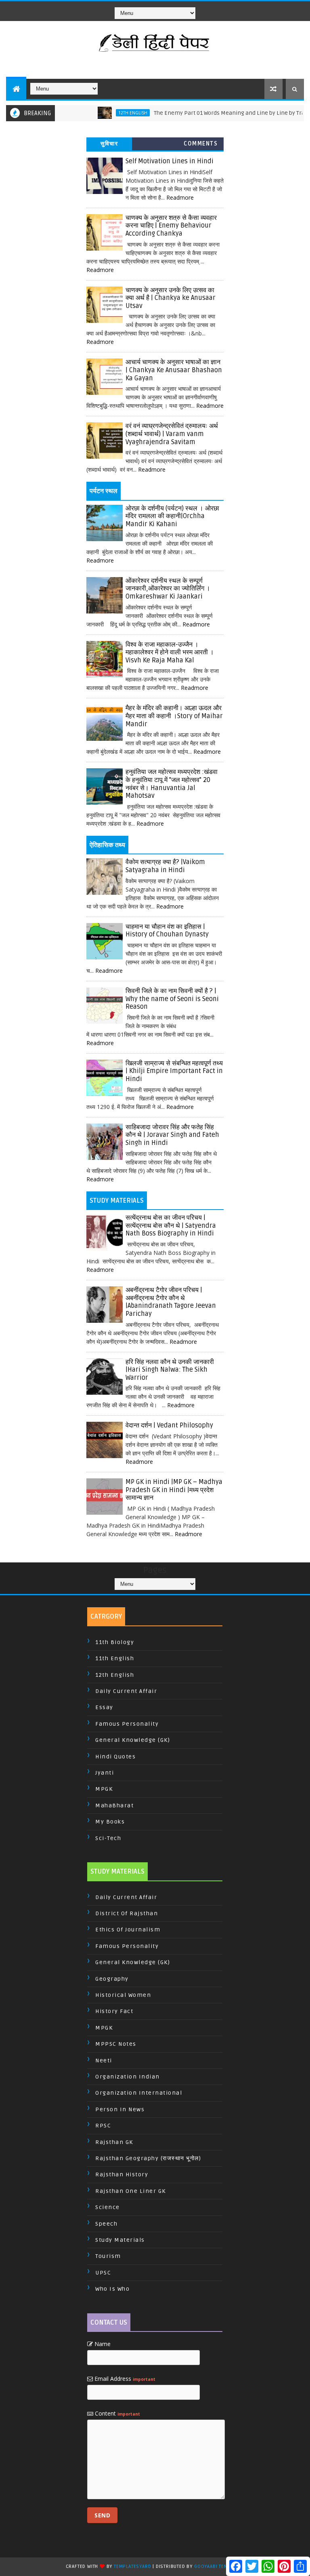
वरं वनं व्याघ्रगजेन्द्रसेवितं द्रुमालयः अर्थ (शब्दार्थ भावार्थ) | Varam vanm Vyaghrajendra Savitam (172, 434)
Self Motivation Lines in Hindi (170, 161)
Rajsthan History (122, 2174)
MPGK (104, 1789)
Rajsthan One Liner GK (131, 2191)
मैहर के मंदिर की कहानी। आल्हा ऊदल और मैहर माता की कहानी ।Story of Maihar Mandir (174, 716)
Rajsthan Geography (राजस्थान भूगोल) (148, 2158)
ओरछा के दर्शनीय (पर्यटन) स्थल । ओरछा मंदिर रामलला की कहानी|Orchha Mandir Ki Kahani (172, 516)
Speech (106, 2224)
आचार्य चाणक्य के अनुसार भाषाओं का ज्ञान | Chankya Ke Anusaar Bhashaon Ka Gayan (174, 370)
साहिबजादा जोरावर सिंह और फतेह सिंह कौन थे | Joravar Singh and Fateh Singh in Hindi (172, 1135)
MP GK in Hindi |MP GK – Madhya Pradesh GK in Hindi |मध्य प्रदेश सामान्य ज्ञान (174, 1490)
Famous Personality (127, 1724)
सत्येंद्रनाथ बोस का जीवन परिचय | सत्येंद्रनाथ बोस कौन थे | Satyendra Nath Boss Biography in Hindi (171, 1226)
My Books (110, 1822)
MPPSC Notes (116, 2044)
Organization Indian (128, 2077)
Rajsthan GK (114, 2142)
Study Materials (120, 2240)
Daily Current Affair (126, 1691)
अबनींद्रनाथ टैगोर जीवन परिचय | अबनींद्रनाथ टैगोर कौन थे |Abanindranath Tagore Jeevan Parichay (171, 1302)
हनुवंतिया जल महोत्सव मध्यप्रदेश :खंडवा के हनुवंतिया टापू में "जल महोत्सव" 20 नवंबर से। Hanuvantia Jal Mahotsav (172, 784)
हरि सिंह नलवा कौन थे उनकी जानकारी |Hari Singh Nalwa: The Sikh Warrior (170, 1370)
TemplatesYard (132, 2567)
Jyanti (105, 1773)
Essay (104, 1707)
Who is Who (112, 2289)
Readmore (180, 197)
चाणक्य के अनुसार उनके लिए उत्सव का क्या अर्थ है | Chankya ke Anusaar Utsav (171, 298)
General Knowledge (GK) (133, 1740)
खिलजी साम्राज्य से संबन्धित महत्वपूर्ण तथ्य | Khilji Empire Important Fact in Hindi (174, 1071)
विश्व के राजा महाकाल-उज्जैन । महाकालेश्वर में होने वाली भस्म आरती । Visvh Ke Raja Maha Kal (170, 652)
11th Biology (115, 1642)
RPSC (103, 2126)
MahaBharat (114, 1806)
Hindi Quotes (115, 1757)
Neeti (104, 2061)
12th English (109, 113)
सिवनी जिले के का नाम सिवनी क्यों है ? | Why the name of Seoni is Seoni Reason (172, 999)
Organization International (139, 2093)
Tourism (108, 2256)
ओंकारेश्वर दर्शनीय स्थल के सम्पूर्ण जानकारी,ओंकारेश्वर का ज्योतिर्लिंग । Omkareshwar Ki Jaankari (168, 589)
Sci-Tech (108, 1838)
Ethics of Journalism (128, 1930)
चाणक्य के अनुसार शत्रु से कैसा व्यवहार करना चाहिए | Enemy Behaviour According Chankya (171, 226)
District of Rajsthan (127, 1913)
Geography (112, 1979)
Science (108, 2207)
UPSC (103, 2273)
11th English (115, 1658)
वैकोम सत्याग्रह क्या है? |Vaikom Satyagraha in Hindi (165, 866)
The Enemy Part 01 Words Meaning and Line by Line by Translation (217, 113)
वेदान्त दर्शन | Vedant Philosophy (169, 1425)
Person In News (120, 2109)
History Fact (114, 2011)
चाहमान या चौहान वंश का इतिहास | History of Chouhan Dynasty (167, 931)
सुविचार (109, 144)
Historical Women (123, 1995)
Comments (201, 144)
